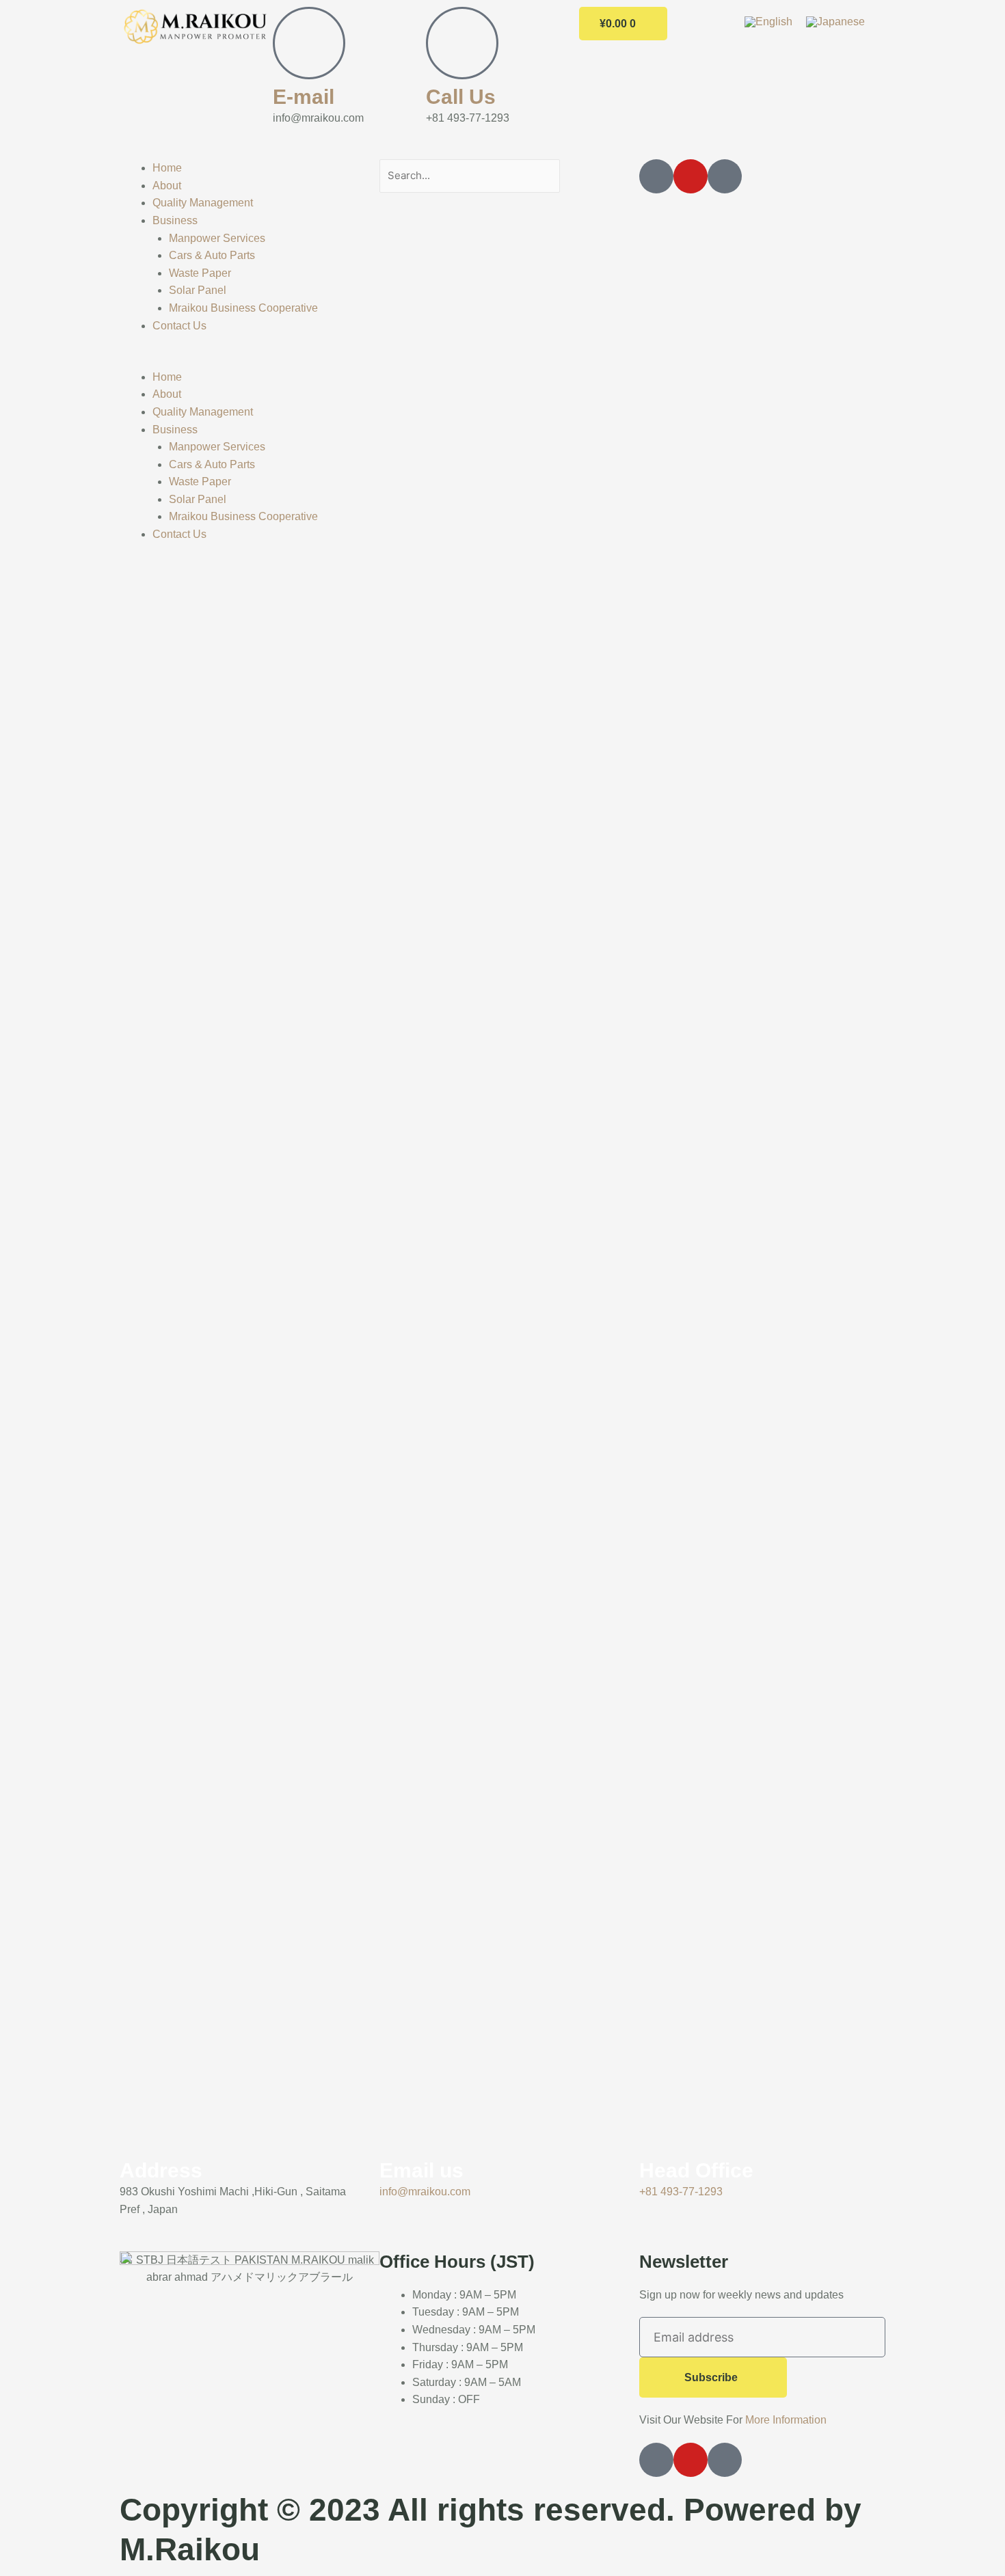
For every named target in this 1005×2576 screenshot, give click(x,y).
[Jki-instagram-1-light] (725, 176)
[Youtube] (691, 176)
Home (167, 168)
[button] (243, 360)
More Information (786, 2420)
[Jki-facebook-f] (656, 176)
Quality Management (203, 203)
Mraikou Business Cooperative (243, 308)
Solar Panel (198, 290)
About (167, 186)
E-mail (304, 97)
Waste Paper (200, 273)
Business (175, 220)
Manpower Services (217, 238)
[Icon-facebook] (656, 2460)
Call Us (461, 97)
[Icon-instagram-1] (725, 2460)
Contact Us (179, 326)
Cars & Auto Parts (212, 255)
